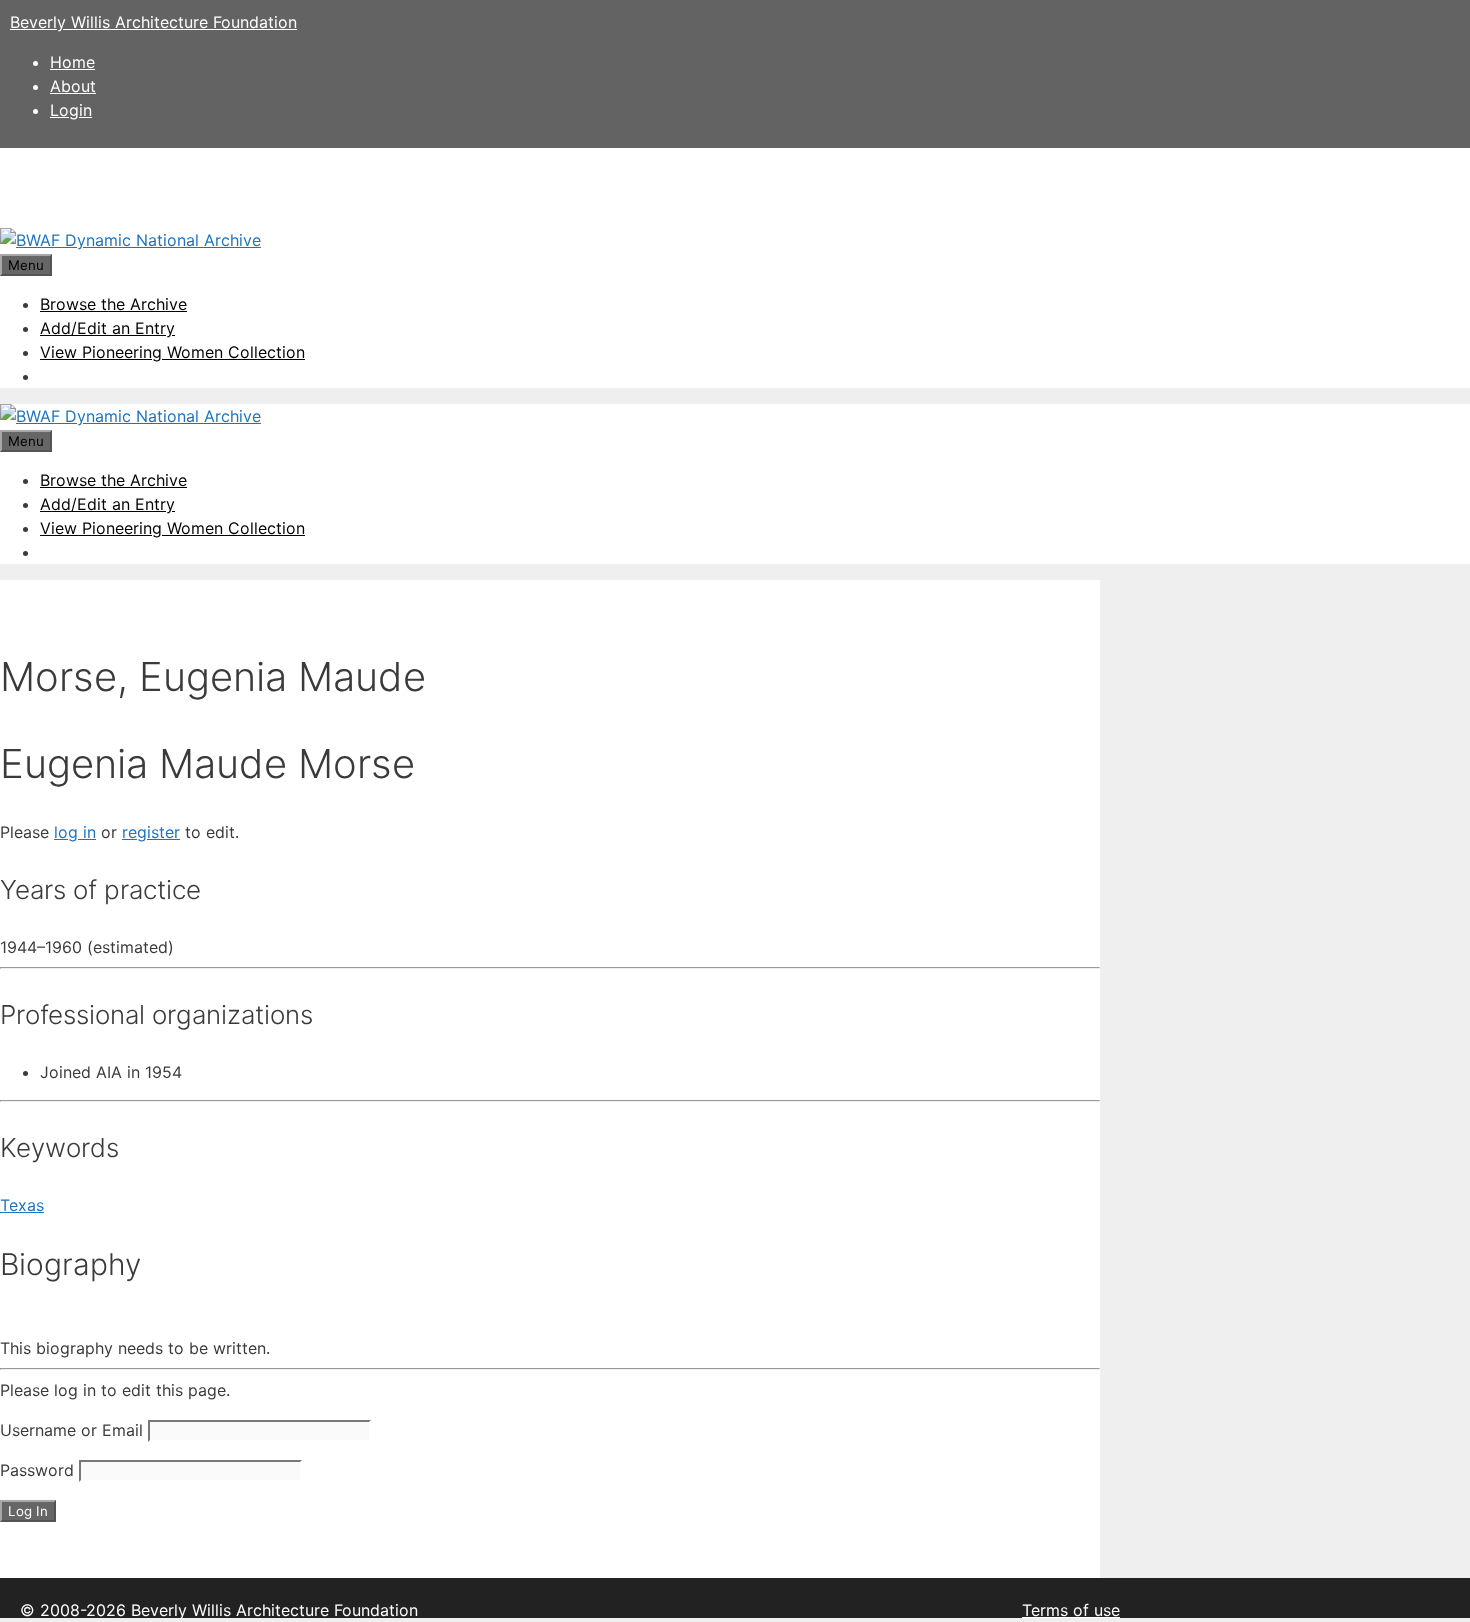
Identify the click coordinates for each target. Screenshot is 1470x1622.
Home (72, 62)
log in (75, 832)
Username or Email (71, 1430)
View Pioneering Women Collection (172, 352)
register (151, 832)
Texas (22, 1205)
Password (37, 1470)
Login (71, 110)
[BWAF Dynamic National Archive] (130, 240)
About (73, 86)
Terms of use (1071, 1610)
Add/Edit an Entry (107, 328)
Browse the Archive (113, 304)
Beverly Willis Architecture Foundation (153, 22)
